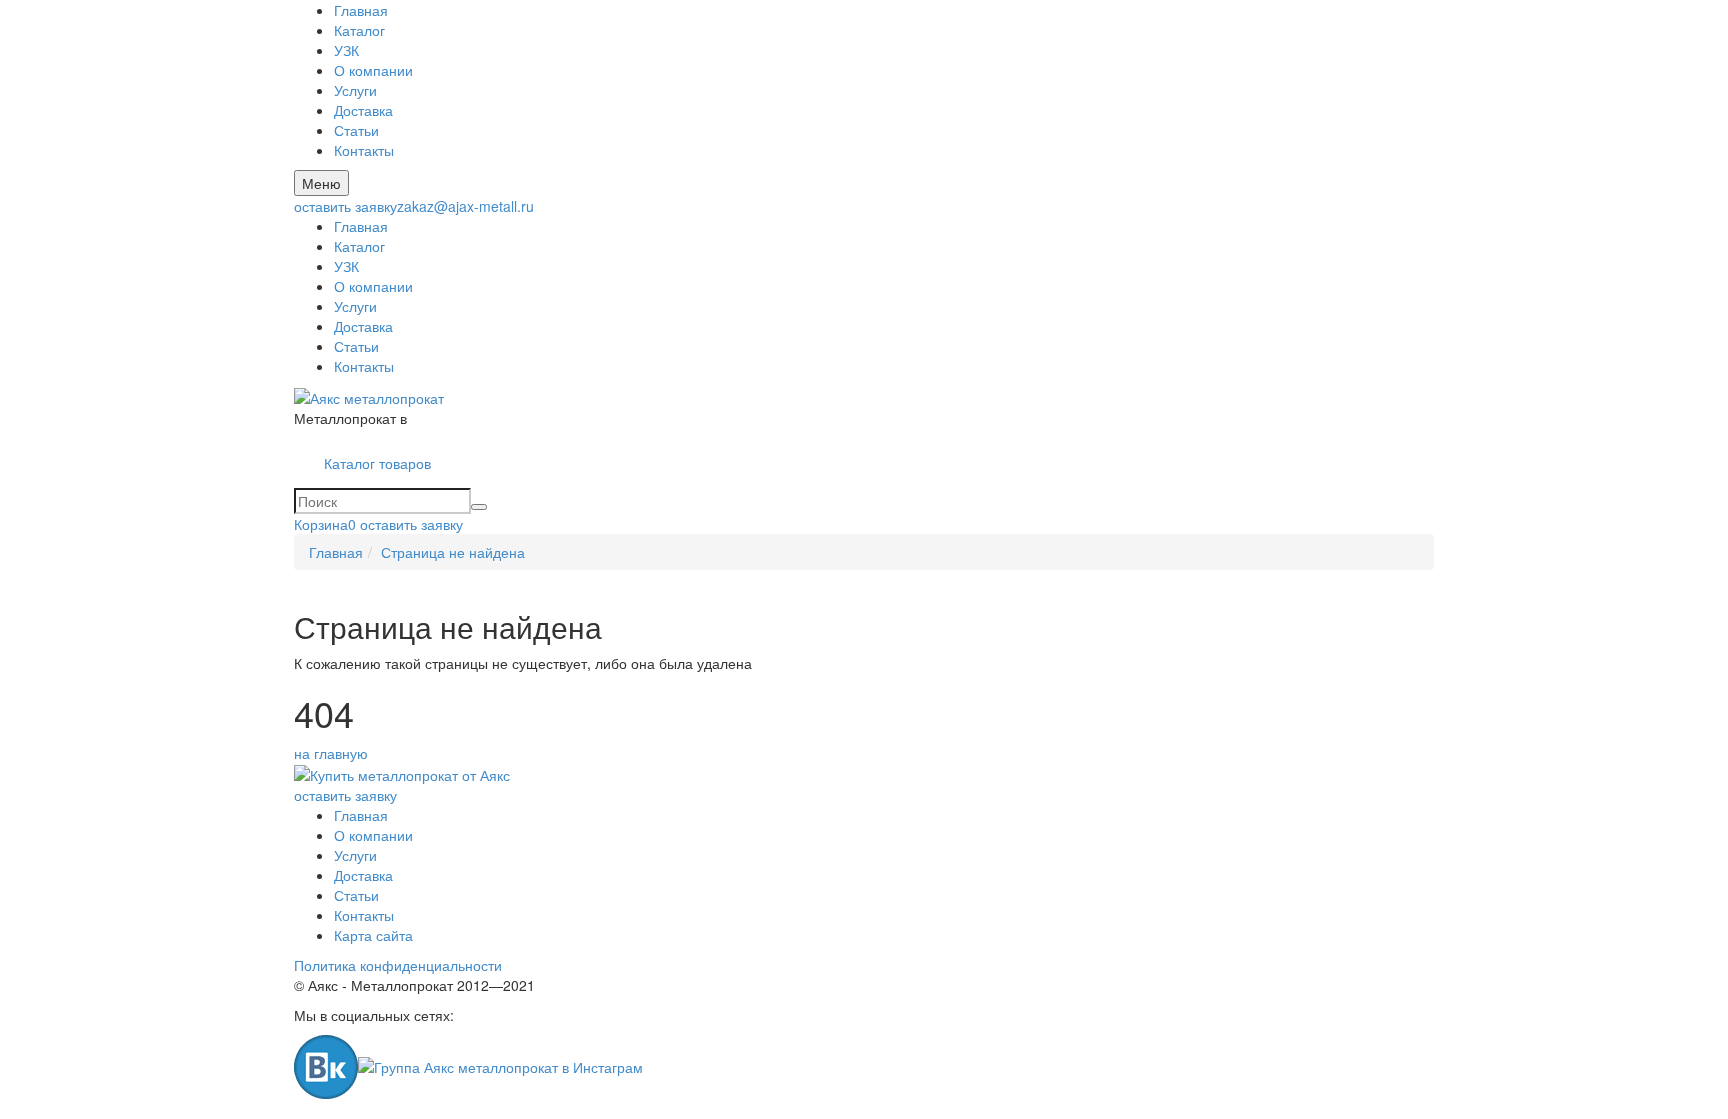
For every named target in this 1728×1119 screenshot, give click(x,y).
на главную (331, 753)
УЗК (346, 50)
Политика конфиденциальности (398, 965)
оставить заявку (345, 206)
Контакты (364, 150)
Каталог (359, 30)
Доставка (363, 110)
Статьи (356, 130)
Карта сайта (373, 935)
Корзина (325, 524)
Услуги (355, 90)
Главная (361, 10)
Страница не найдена (453, 552)
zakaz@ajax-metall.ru (465, 206)
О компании (373, 70)
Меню (321, 183)
